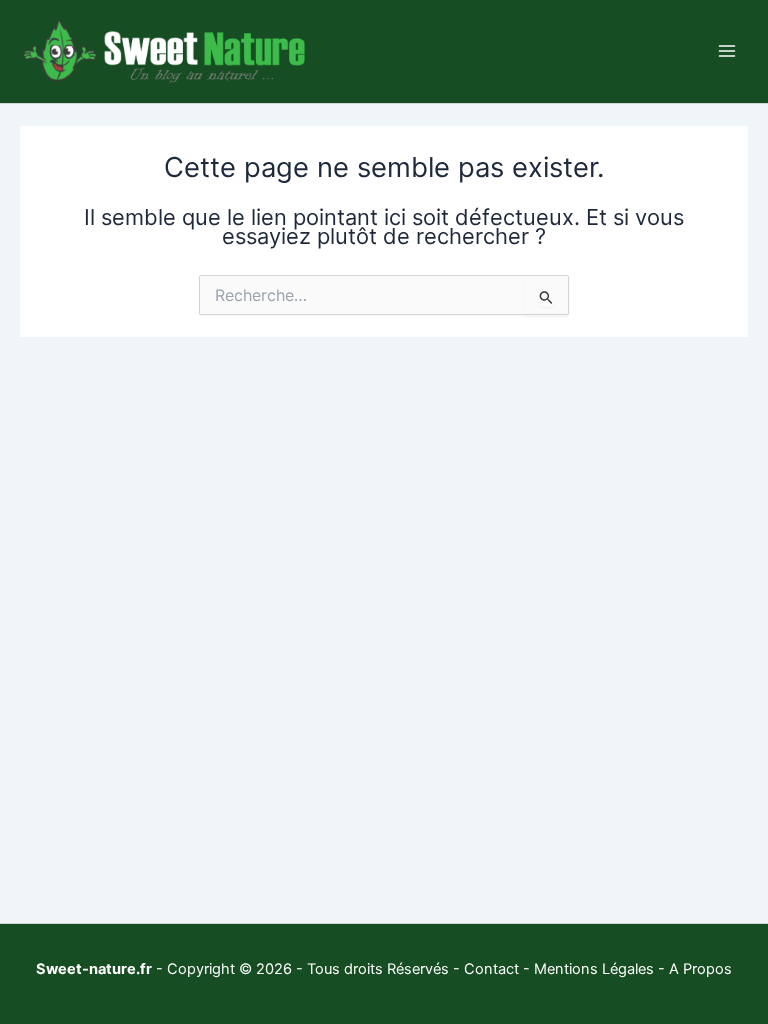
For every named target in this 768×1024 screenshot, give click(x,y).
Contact (491, 969)
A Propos (700, 969)
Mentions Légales (594, 969)
